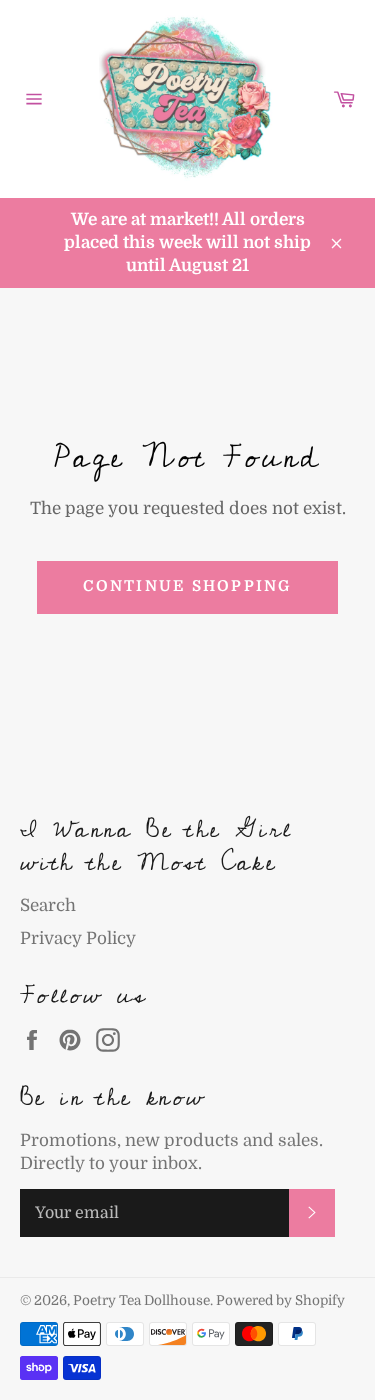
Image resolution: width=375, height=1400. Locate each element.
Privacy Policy (78, 938)
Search (48, 905)
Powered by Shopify (280, 1300)
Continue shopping (187, 586)
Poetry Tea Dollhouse (141, 1300)
